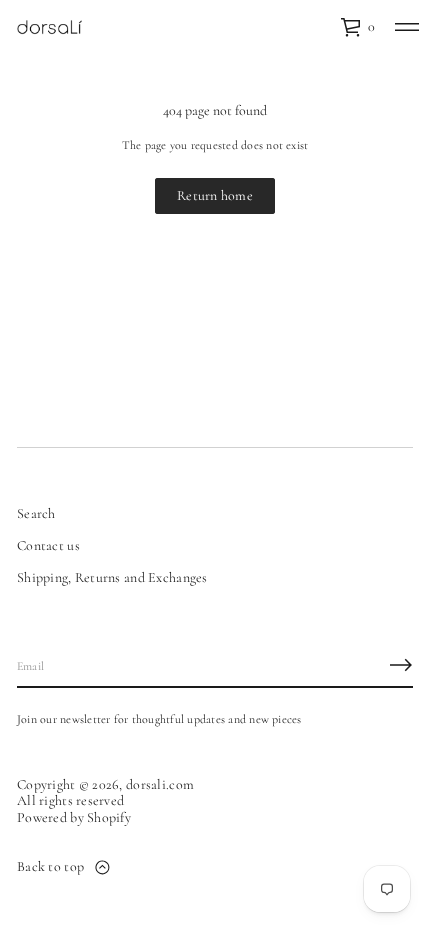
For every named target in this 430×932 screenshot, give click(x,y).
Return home (215, 195)
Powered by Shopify (74, 818)
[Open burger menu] (407, 27)
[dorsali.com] (49, 27)
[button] (357, 27)
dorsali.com (160, 785)
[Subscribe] (401, 665)
